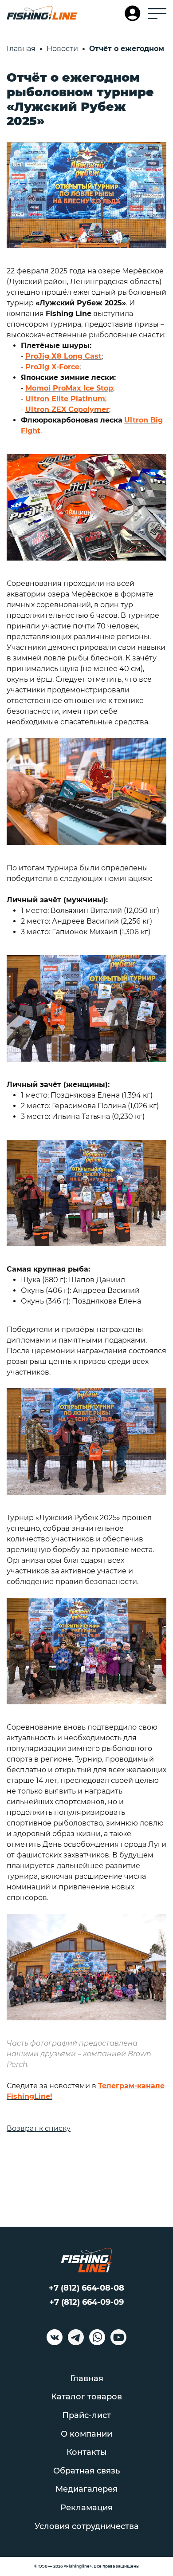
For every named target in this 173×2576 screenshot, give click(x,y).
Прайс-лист (86, 2415)
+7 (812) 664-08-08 (86, 2288)
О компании (86, 2434)
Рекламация (86, 2508)
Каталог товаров (86, 2397)
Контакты (87, 2452)
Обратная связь (86, 2471)
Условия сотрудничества (87, 2526)
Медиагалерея (86, 2489)
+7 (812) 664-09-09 (86, 2302)
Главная (87, 2378)
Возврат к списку (39, 2128)
